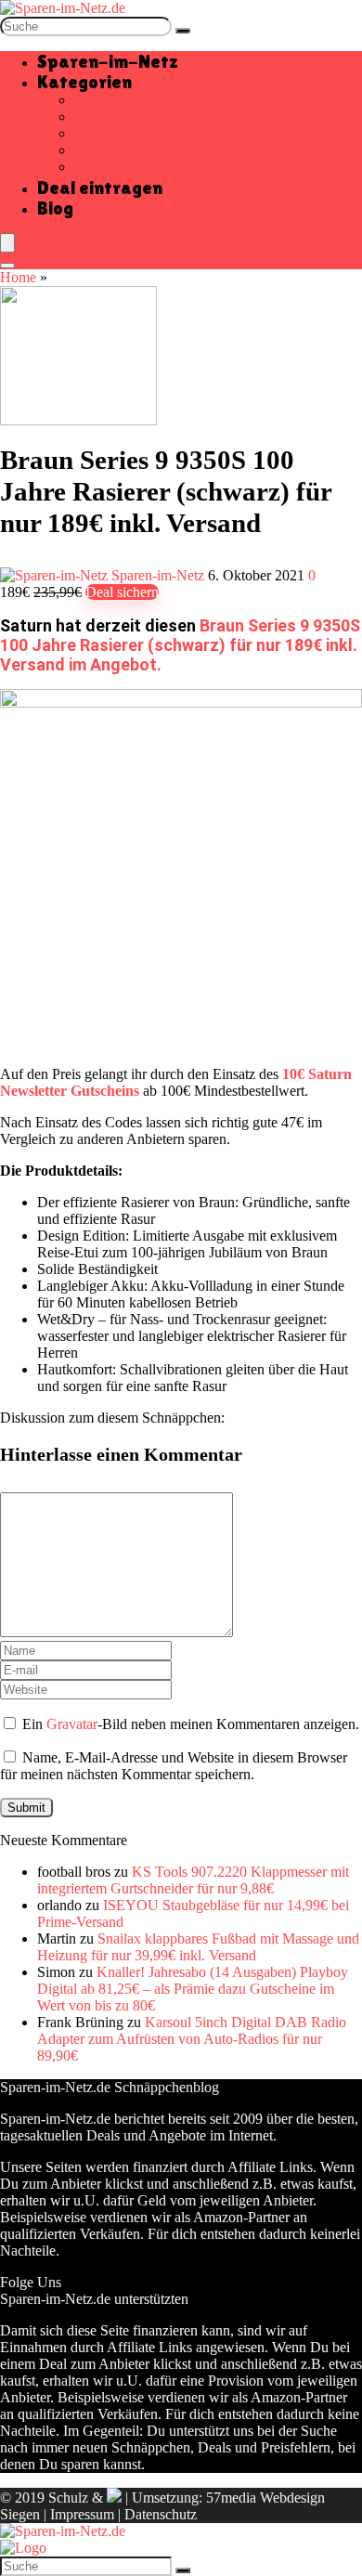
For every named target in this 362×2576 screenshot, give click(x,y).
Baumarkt (103, 100)
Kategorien (84, 82)
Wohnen (99, 167)
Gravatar (72, 1724)
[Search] (7, 266)
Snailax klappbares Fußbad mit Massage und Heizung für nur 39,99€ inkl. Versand (198, 1947)
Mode (91, 150)
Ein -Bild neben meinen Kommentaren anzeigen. (191, 1724)
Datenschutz (161, 2514)
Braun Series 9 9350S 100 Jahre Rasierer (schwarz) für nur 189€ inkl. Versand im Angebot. (180, 645)
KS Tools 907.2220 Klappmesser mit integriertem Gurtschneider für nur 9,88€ (193, 1880)
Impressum (82, 2514)
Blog (55, 208)
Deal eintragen (100, 188)
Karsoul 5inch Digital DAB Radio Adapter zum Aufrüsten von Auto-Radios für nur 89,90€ (192, 2039)
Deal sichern (122, 592)
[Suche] (183, 31)
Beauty (95, 117)
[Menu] (7, 243)
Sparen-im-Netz (108, 61)
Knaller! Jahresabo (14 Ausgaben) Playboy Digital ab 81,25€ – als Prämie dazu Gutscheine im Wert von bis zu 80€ (193, 1989)
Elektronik (105, 133)
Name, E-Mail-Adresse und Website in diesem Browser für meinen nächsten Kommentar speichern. (174, 1766)
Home (18, 277)
